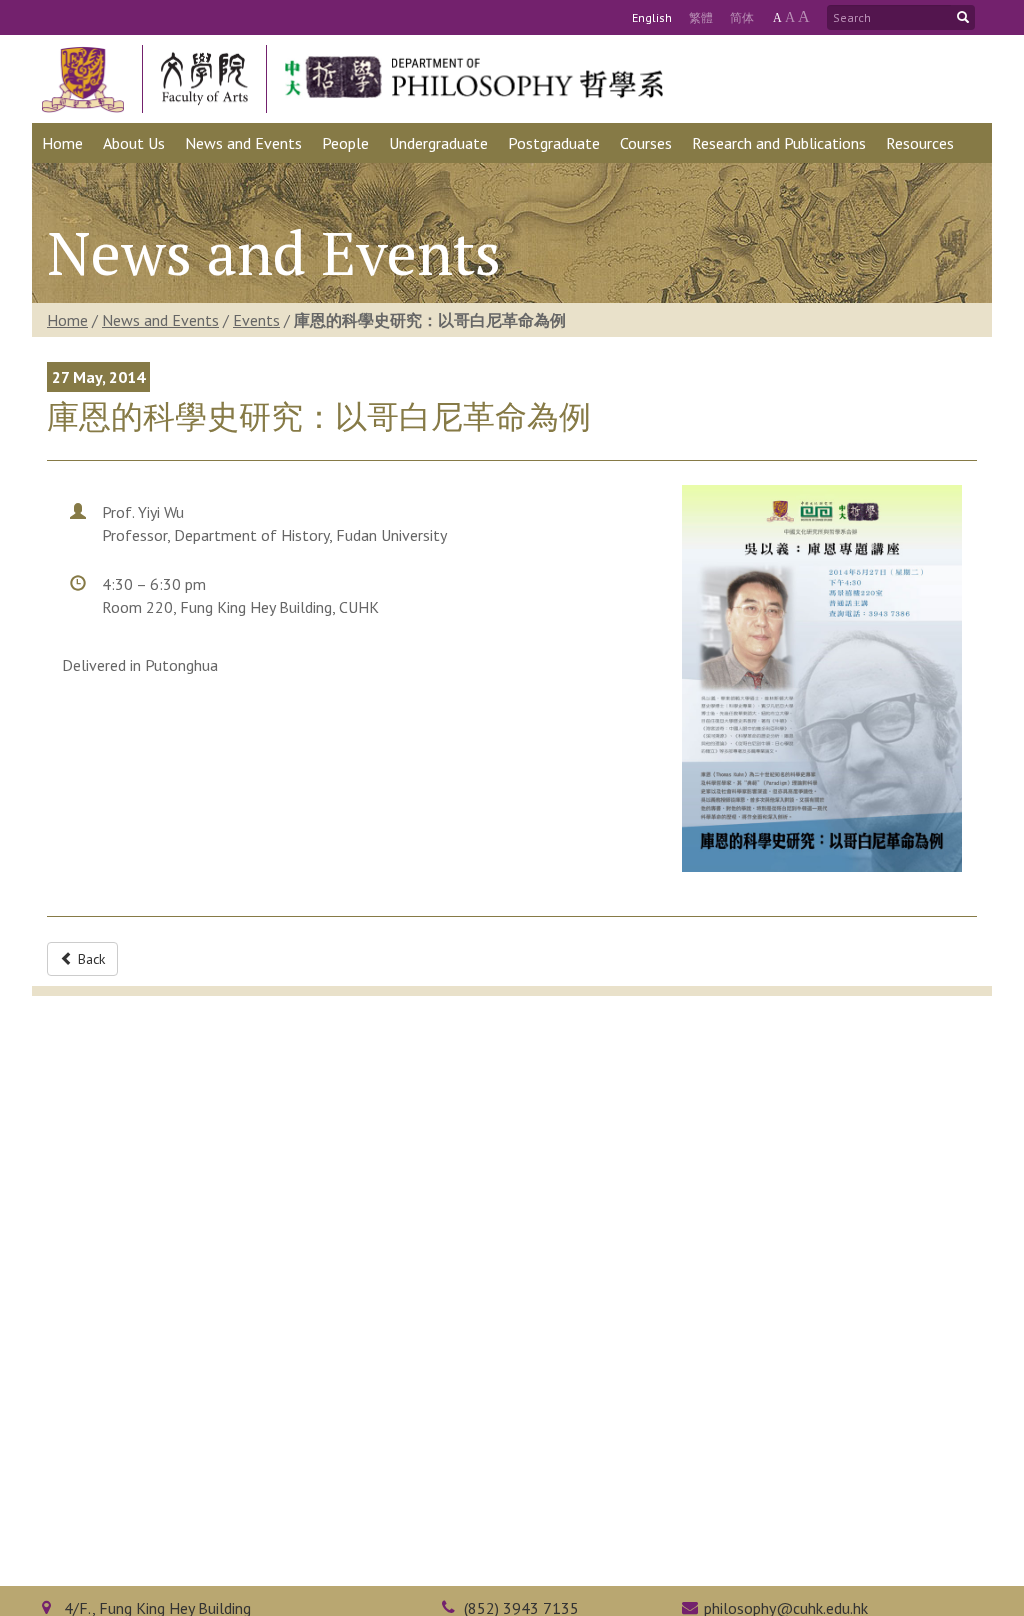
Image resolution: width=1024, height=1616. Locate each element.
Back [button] (89, 959)
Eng (652, 17)
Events (256, 320)
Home (67, 320)
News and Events (160, 320)
